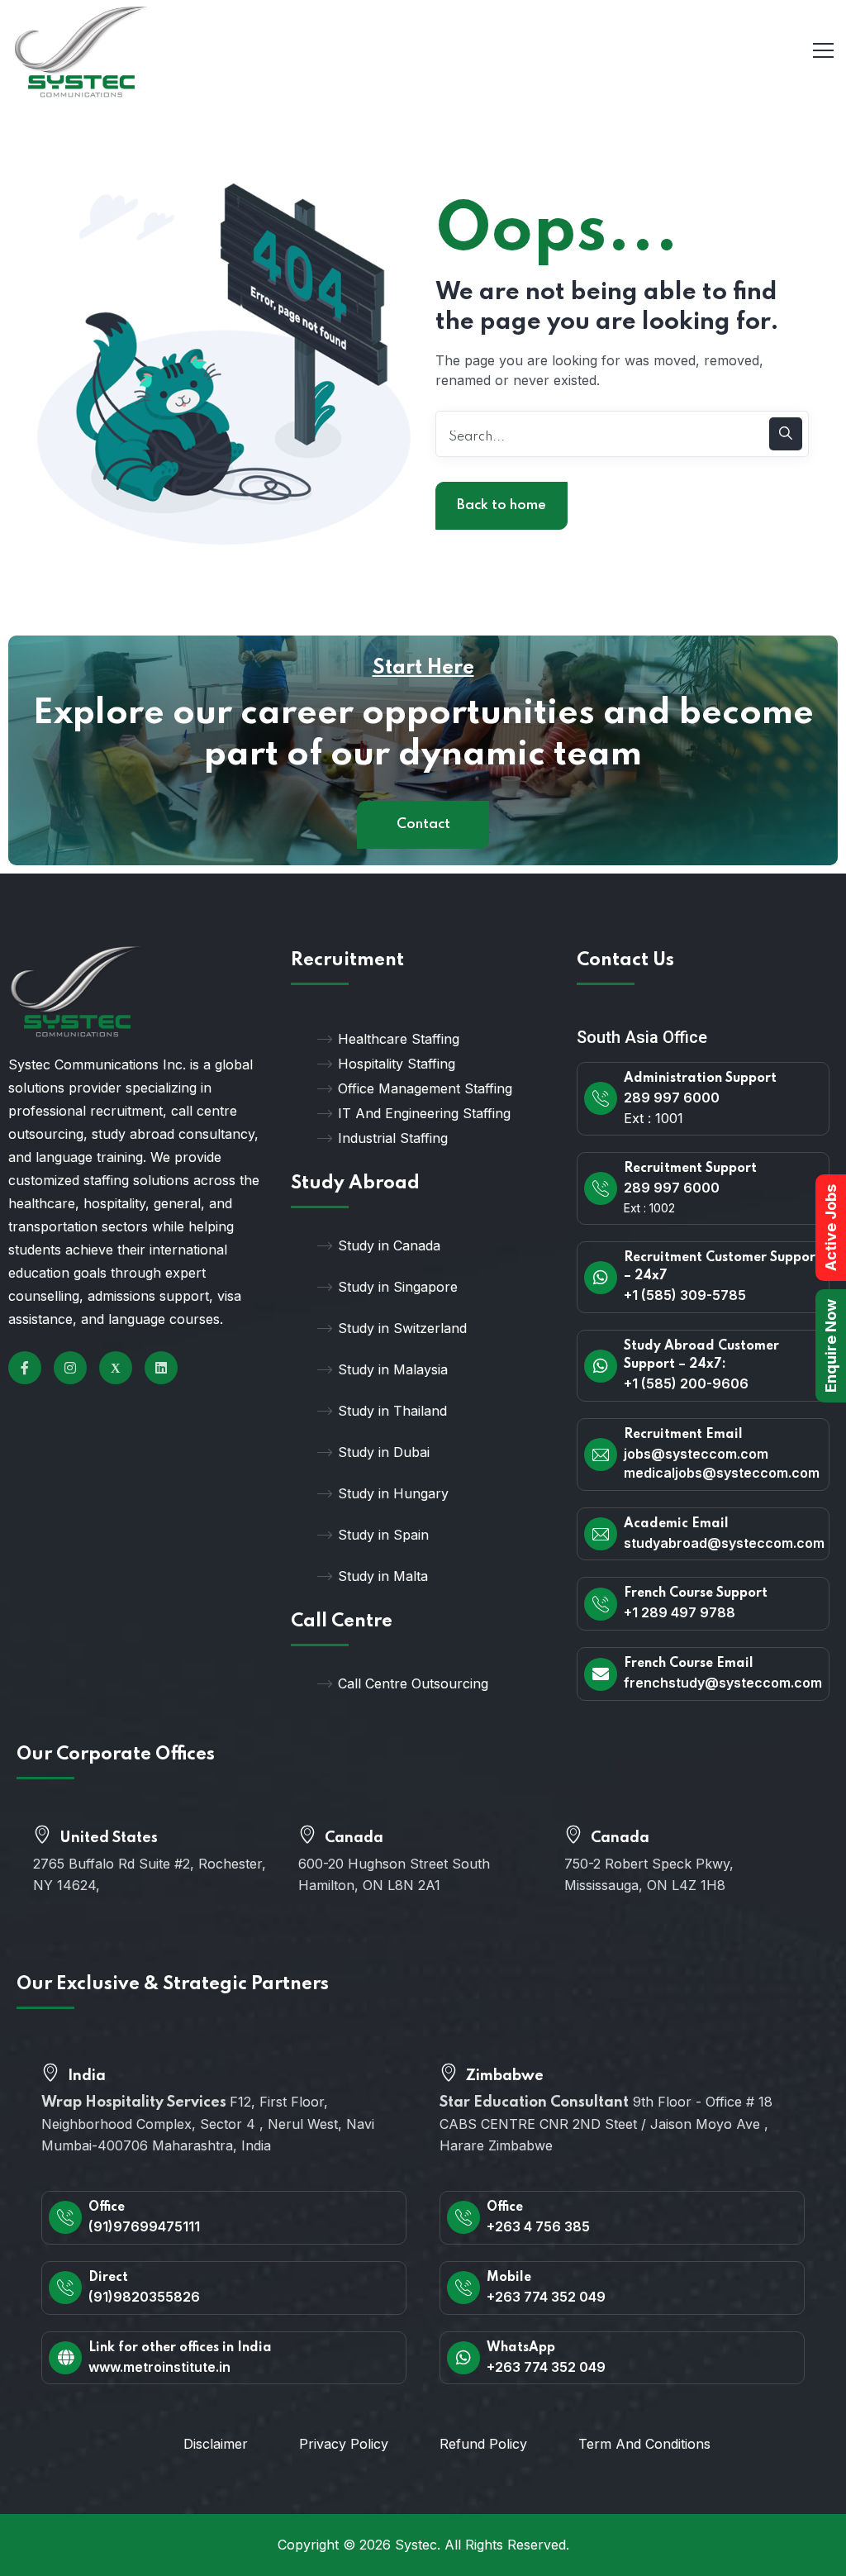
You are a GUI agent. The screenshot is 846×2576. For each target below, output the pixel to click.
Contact (423, 824)
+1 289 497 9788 (680, 1612)
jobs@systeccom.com (696, 1454)
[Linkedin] (161, 1368)
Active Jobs (831, 1228)
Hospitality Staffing (397, 1064)
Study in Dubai (384, 1452)
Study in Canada (389, 1245)
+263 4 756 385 (538, 2226)
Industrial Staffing (393, 1138)
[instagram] (70, 1368)
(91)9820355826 (144, 2297)
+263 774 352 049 (546, 2297)
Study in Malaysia (393, 1369)
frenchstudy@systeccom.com (723, 1683)
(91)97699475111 (144, 2226)
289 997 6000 (672, 1098)
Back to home (501, 505)
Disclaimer (216, 2444)
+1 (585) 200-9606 (686, 1383)
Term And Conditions (644, 2444)
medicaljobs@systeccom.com (722, 1473)
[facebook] (25, 1368)
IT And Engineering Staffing (424, 1113)
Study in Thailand (392, 1411)
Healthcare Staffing (399, 1039)
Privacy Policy (344, 2444)
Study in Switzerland (402, 1328)
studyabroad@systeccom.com (724, 1543)
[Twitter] (116, 1368)
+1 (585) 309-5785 (685, 1295)
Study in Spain (383, 1535)
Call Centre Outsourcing (413, 1683)
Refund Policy (483, 2444)
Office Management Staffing (425, 1088)
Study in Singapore (398, 1287)
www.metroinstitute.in (159, 2367)
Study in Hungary (393, 1493)
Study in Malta (383, 1576)
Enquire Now (831, 1346)
